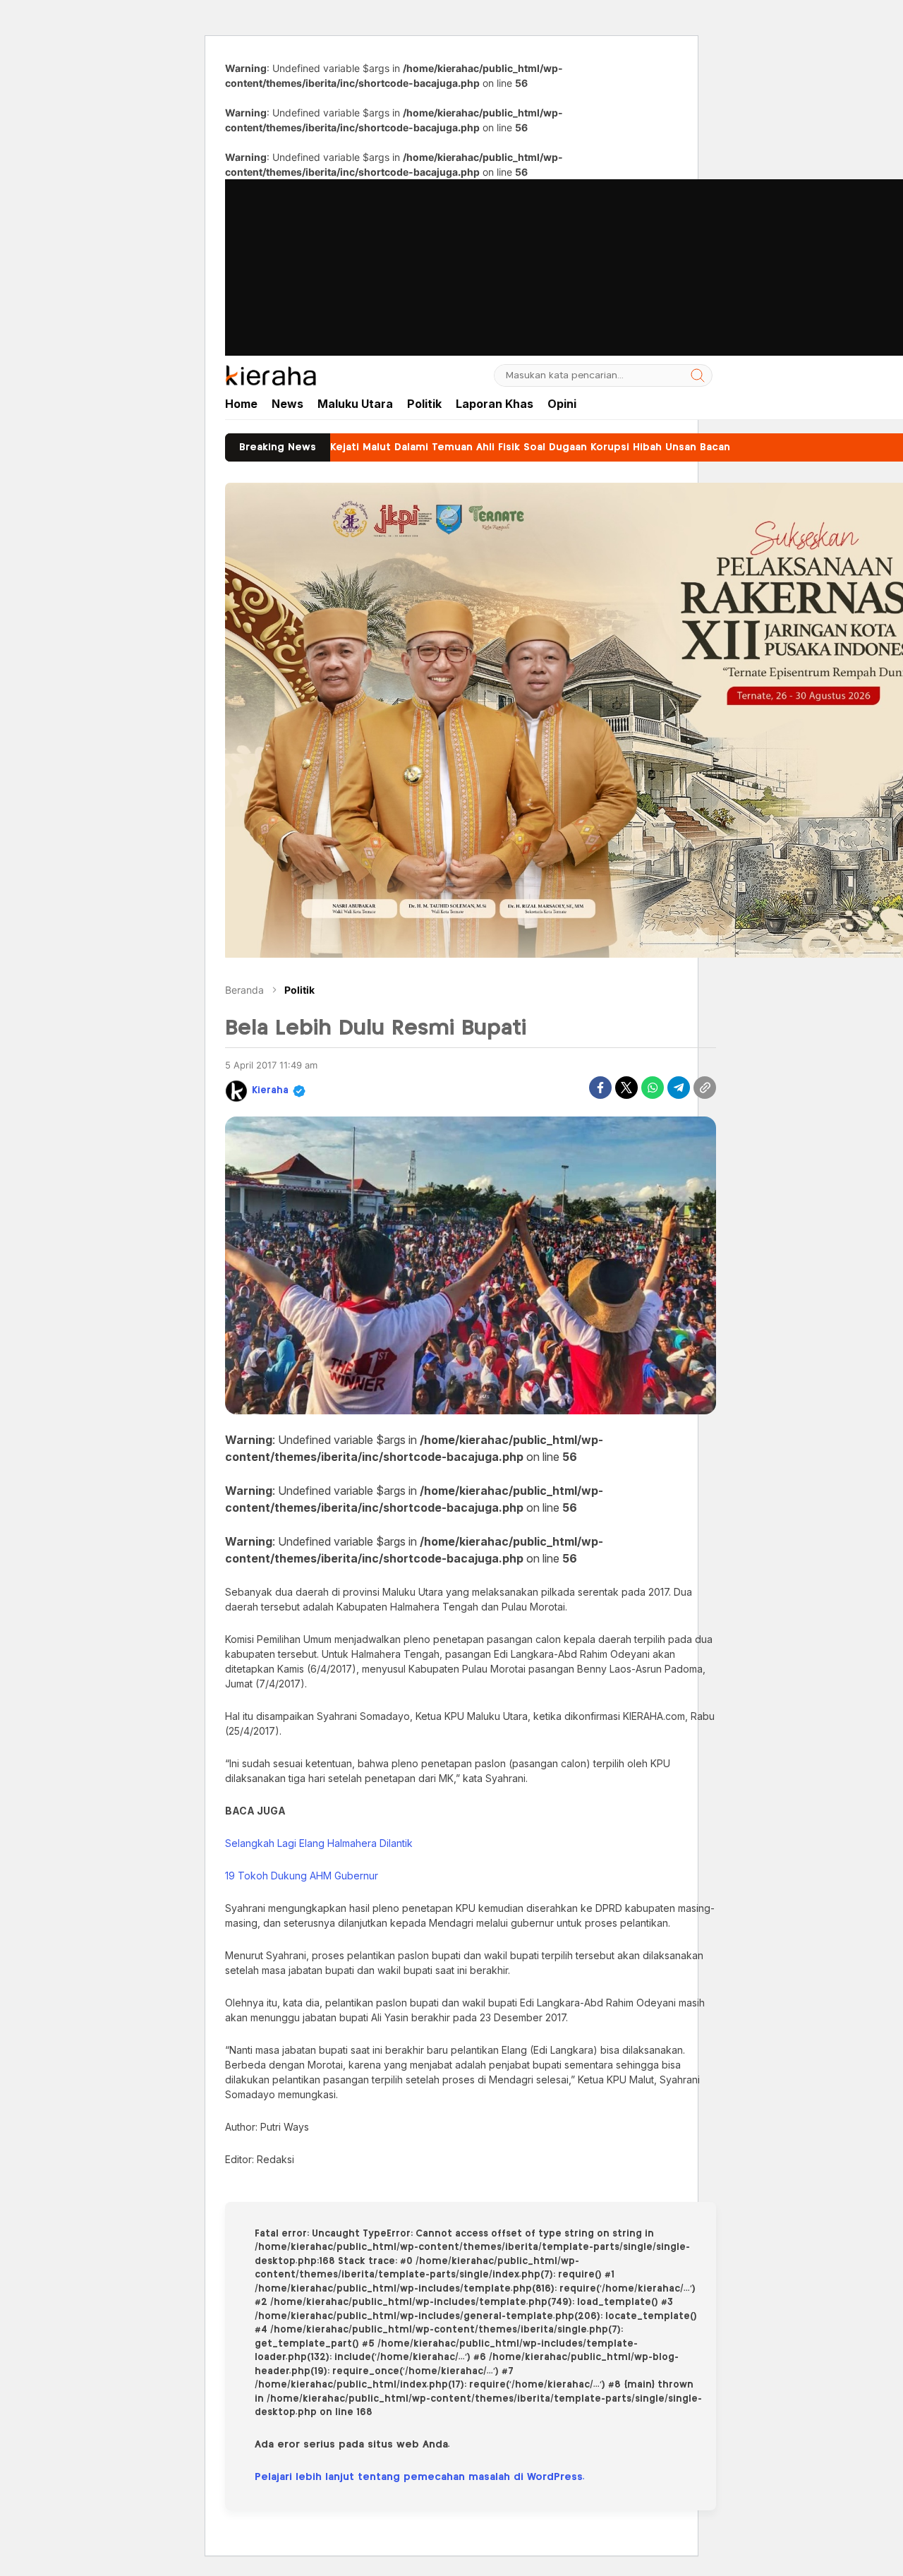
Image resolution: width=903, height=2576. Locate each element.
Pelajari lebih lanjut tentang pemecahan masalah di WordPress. (420, 2477)
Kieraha (270, 1091)
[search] (698, 375)
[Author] (236, 1091)
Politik (299, 990)
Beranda (244, 990)
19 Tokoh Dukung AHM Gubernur (302, 1876)
